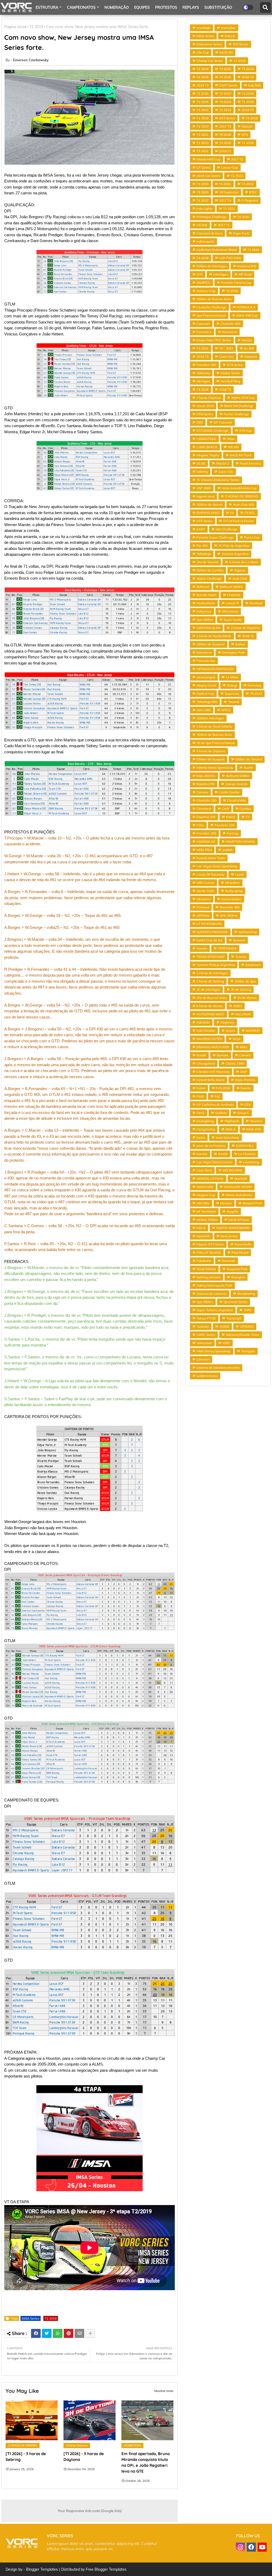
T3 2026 (203, 102)
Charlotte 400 (230, 324)
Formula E (229, 332)
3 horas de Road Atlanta (214, 726)
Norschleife (243, 1244)
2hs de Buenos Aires (212, 998)
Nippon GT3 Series (210, 1244)
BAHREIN (253, 1031)
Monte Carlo (205, 891)
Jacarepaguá (206, 677)
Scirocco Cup (206, 291)
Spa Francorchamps (211, 315)
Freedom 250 (206, 833)
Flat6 (200, 1096)
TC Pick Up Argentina (234, 546)
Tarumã (233, 702)
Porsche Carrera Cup (236, 283)
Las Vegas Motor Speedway (217, 866)
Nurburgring (234, 891)
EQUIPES (142, 7)
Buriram (223, 1055)
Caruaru (202, 792)
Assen (230, 1031)
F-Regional (250, 200)
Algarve (240, 570)
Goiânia (221, 1113)
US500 (224, 1326)
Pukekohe (204, 1261)
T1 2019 (203, 118)
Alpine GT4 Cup (243, 398)
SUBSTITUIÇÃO (218, 7)
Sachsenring (248, 932)
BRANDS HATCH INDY (213, 1047)
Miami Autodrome (239, 1195)
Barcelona (204, 652)
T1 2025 (248, 143)
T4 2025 (203, 77)
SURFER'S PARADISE (212, 932)
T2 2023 (225, 93)
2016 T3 (203, 357)
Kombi (223, 1154)
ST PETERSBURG (209, 924)
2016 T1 (248, 636)
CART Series (228, 85)
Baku (244, 1047)
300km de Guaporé (211, 644)
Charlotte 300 (207, 800)
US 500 (202, 225)
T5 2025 (225, 135)
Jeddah (228, 850)
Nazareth (203, 1236)
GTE (200, 274)
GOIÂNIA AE (206, 841)
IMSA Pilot (204, 850)
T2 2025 (225, 69)
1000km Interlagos (210, 718)
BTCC (253, 192)
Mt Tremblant (206, 1211)
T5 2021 (225, 184)
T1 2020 (253, 250)
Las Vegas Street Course (214, 1162)
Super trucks (233, 620)
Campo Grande (236, 784)
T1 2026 (248, 102)
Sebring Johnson (209, 1277)
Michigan (203, 381)
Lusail (239, 874)
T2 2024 (203, 69)
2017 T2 (237, 159)
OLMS (201, 463)
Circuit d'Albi (236, 800)
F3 (248, 817)
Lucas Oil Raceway (211, 874)
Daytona (251, 357)
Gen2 (201, 1113)
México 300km (207, 1220)
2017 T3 (225, 126)
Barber (240, 644)
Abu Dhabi (243, 1014)
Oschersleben (231, 899)
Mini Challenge (227, 529)
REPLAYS (191, 7)
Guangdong (205, 1121)
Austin (248, 767)
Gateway (203, 373)
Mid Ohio (203, 1203)
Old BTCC (203, 283)
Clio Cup (203, 52)
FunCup (233, 833)
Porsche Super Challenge (215, 537)
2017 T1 (224, 225)
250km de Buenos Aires (214, 299)
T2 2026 (248, 93)
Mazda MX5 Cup (209, 159)
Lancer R (232, 603)
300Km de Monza (209, 504)
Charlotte (234, 595)
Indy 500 (254, 85)
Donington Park (233, 652)
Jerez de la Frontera (211, 1146)
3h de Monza (247, 998)
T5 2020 (203, 192)
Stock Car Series (208, 176)
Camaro (245, 1055)
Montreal (256, 603)
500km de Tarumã (249, 759)
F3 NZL (250, 513)
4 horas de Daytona (211, 751)
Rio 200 (202, 546)
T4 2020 (243, 217)
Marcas (247, 126)
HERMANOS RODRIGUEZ (215, 669)
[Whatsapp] (58, 2333)
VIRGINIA (247, 1326)
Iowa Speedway (227, 1137)
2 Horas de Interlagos (212, 973)
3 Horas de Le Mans (244, 562)
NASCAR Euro (239, 1220)
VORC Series (206, 1335)
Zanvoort (203, 1359)
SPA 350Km (229, 915)
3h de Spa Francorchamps (216, 743)
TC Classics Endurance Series (218, 480)
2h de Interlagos (208, 989)
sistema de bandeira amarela (218, 1368)
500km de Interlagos (212, 266)
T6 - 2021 (226, 348)
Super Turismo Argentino (215, 1310)
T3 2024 (248, 69)
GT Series (204, 167)
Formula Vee (206, 661)
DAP (244, 1072)
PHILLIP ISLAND (209, 1252)
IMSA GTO (254, 1129)
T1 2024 (225, 110)
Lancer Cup (230, 167)
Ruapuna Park (237, 1269)
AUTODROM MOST (211, 1014)
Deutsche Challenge (211, 307)
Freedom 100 (224, 825)
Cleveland (204, 809)
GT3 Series (227, 118)
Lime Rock (204, 1170)
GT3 (245, 135)
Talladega (204, 554)
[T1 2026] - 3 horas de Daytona (84, 2457)
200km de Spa (245, 981)
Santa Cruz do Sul (209, 940)
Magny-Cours (206, 685)
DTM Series (205, 414)
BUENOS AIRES (208, 513)
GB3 (200, 422)
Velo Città (204, 710)
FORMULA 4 (246, 307)
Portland (203, 907)
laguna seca (205, 496)
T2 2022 (248, 184)
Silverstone (230, 611)
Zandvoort (253, 965)
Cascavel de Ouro (209, 233)
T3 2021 (203, 151)
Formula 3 (204, 332)
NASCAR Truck (241, 455)
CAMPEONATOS (81, 7)
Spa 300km (205, 1302)
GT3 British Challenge (212, 430)
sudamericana (207, 1376)
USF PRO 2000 (230, 258)
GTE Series (205, 521)
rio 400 (249, 348)
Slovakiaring (246, 1294)
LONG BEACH (207, 447)
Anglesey (227, 1022)
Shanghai (238, 1277)
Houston (256, 1121)
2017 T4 (225, 200)
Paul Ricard (240, 1252)
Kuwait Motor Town (211, 858)
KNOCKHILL (245, 1146)
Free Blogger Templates (106, 2569)
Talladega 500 (207, 702)
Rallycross (204, 611)
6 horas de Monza (210, 1006)
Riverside (229, 1261)
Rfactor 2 (223, 463)
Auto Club (240, 578)
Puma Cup (252, 537)
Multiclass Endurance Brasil (217, 250)
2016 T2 (225, 389)
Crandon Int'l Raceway (213, 1072)
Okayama (204, 899)
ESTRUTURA (47, 7)
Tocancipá (234, 1318)
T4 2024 (225, 102)
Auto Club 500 (243, 504)
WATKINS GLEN (208, 628)
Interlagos (221, 274)
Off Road (245, 274)
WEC (226, 1343)
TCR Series (241, 44)
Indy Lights (205, 209)
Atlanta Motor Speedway (215, 767)
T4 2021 (203, 348)
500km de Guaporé (211, 759)
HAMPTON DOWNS (240, 841)
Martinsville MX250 (238, 1187)
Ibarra (201, 1137)
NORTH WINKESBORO (233, 1228)
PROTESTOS (166, 7)
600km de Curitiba (210, 570)
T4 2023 (203, 126)
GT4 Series (235, 365)
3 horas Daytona (209, 398)
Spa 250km (205, 620)
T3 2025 (225, 77)
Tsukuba (203, 1326)
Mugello (232, 1211)
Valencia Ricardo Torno (243, 1335)
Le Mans (232, 677)
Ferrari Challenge (236, 414)
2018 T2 (248, 77)
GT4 (247, 1105)
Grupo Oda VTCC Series (214, 340)
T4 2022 (203, 200)
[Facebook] (36, 2333)
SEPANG (203, 915)
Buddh (201, 1055)
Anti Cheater (206, 1031)
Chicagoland (206, 1063)
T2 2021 (203, 135)
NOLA (201, 1228)
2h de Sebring (241, 989)
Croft (225, 809)
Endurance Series (209, 44)
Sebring (202, 472)
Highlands (232, 1121)
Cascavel (203, 324)
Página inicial (15, 27)
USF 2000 (204, 488)
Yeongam (248, 1351)
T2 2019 (51, 2318)
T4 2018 (203, 258)
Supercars (232, 694)
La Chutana (247, 1154)
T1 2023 (203, 143)
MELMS (233, 447)
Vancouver (204, 1343)
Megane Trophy (208, 455)
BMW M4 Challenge (239, 406)
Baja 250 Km (206, 776)
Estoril (231, 817)
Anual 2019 (205, 406)
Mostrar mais (164, 2391)
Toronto (241, 957)
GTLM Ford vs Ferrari (238, 521)
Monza (247, 340)
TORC (248, 1310)
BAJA (237, 1039)
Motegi (232, 685)
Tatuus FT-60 (206, 1318)
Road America (250, 463)
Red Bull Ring (230, 381)
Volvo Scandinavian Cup (239, 488)
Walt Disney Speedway (214, 1351)
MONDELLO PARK (210, 1178)
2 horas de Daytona (245, 628)
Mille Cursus (205, 883)
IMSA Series (31, 2318)
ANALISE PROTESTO (54, 22)
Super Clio (226, 472)
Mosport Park (252, 1203)
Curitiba (245, 809)
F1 (232, 513)
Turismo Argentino (235, 554)
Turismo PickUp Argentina (216, 965)
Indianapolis (205, 241)
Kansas (202, 1154)
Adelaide (203, 1022)
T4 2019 (252, 118)
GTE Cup (245, 430)
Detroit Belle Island (211, 1080)
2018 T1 (225, 151)
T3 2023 (203, 110)
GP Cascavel (223, 422)
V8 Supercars (229, 192)
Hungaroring (206, 1129)
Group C (243, 1113)
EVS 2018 (223, 1088)
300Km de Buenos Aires (214, 735)
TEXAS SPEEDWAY (211, 957)
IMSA (231, 439)
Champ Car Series (210, 61)
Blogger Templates (42, 2569)
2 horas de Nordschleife (214, 636)
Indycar (230, 36)
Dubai (201, 1088)
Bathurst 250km (231, 587)
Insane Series (230, 373)
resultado (203, 28)
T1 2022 (237, 176)
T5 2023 (256, 694)
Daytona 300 (206, 817)
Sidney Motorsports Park (214, 1285)
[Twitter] (47, 2333)
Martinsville (205, 1187)
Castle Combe (229, 792)
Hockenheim (206, 603)
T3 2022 (225, 143)
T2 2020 (203, 93)
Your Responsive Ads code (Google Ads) (90, 2511)
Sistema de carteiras (212, 1294)
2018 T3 (248, 110)
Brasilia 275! (206, 784)
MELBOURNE (232, 1170)
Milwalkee (232, 883)
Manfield (241, 1178)
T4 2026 (203, 389)
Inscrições (228, 28)
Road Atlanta (206, 1269)
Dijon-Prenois (245, 1080)
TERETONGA (227, 948)
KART (201, 529)
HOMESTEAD (206, 439)
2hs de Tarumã (207, 562)
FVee (200, 825)
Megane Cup (206, 1195)
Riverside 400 (230, 907)
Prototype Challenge (212, 217)
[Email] (79, 2333)
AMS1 (238, 1006)
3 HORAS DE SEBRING (242, 496)
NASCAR (226, 52)
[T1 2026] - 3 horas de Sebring (26, 2457)
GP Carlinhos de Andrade (215, 1105)
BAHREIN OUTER (209, 1039)
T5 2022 (232, 291)
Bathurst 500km (238, 776)
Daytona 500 (247, 266)
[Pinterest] (69, 2333)
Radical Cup (205, 694)
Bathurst (203, 587)
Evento (246, 1088)
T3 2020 (203, 184)
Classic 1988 (235, 1063)
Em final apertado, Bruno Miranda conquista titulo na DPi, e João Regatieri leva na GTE (146, 2462)
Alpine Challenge (209, 578)
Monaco (226, 1203)
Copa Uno (226, 357)
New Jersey (229, 1236)
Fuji (217, 1096)
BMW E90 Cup (247, 315)
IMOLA (231, 1129)
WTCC (226, 710)
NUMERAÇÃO (117, 7)
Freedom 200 (206, 365)
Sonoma (239, 940)
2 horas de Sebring (210, 981)
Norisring (254, 685)
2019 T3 (203, 85)
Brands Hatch (207, 595)
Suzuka (202, 948)
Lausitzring (251, 1162)
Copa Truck (241, 233)
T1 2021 (229, 209)
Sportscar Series (235, 1302)
